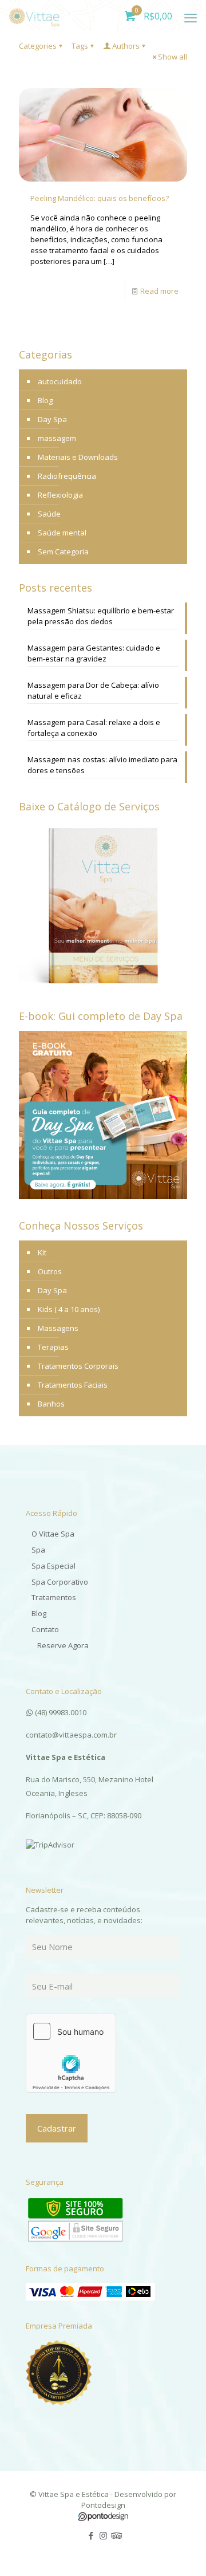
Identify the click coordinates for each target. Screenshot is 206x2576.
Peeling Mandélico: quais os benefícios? (100, 198)
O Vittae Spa (53, 1534)
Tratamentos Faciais (73, 1385)
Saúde (49, 514)
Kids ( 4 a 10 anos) (69, 1309)
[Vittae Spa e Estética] (34, 14)
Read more (159, 291)
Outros (50, 1271)
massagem (57, 438)
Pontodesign (103, 2505)
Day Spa (52, 419)
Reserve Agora (63, 1645)
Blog (45, 400)
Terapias (53, 1347)
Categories (38, 46)
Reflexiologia (60, 495)
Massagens (58, 1328)
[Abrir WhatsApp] (177, 2547)
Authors (126, 46)
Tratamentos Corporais (78, 1366)
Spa (38, 1550)
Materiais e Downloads (78, 457)
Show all (173, 57)
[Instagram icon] (103, 2535)
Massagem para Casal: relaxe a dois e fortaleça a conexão (94, 728)
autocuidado (60, 381)
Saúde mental (62, 533)
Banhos (51, 1404)
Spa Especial (54, 1566)
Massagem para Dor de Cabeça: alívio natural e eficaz (93, 690)
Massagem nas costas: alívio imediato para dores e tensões (102, 765)
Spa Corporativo (60, 1582)
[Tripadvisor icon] (115, 2535)
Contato (45, 1629)
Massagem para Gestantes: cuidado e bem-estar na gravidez (94, 653)
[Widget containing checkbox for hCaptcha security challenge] (71, 2053)
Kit (42, 1252)
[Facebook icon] (91, 2535)
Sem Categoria (63, 552)
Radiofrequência (67, 476)
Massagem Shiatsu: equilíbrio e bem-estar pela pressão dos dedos (101, 616)
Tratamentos (54, 1597)
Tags (80, 46)
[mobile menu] (191, 17)
